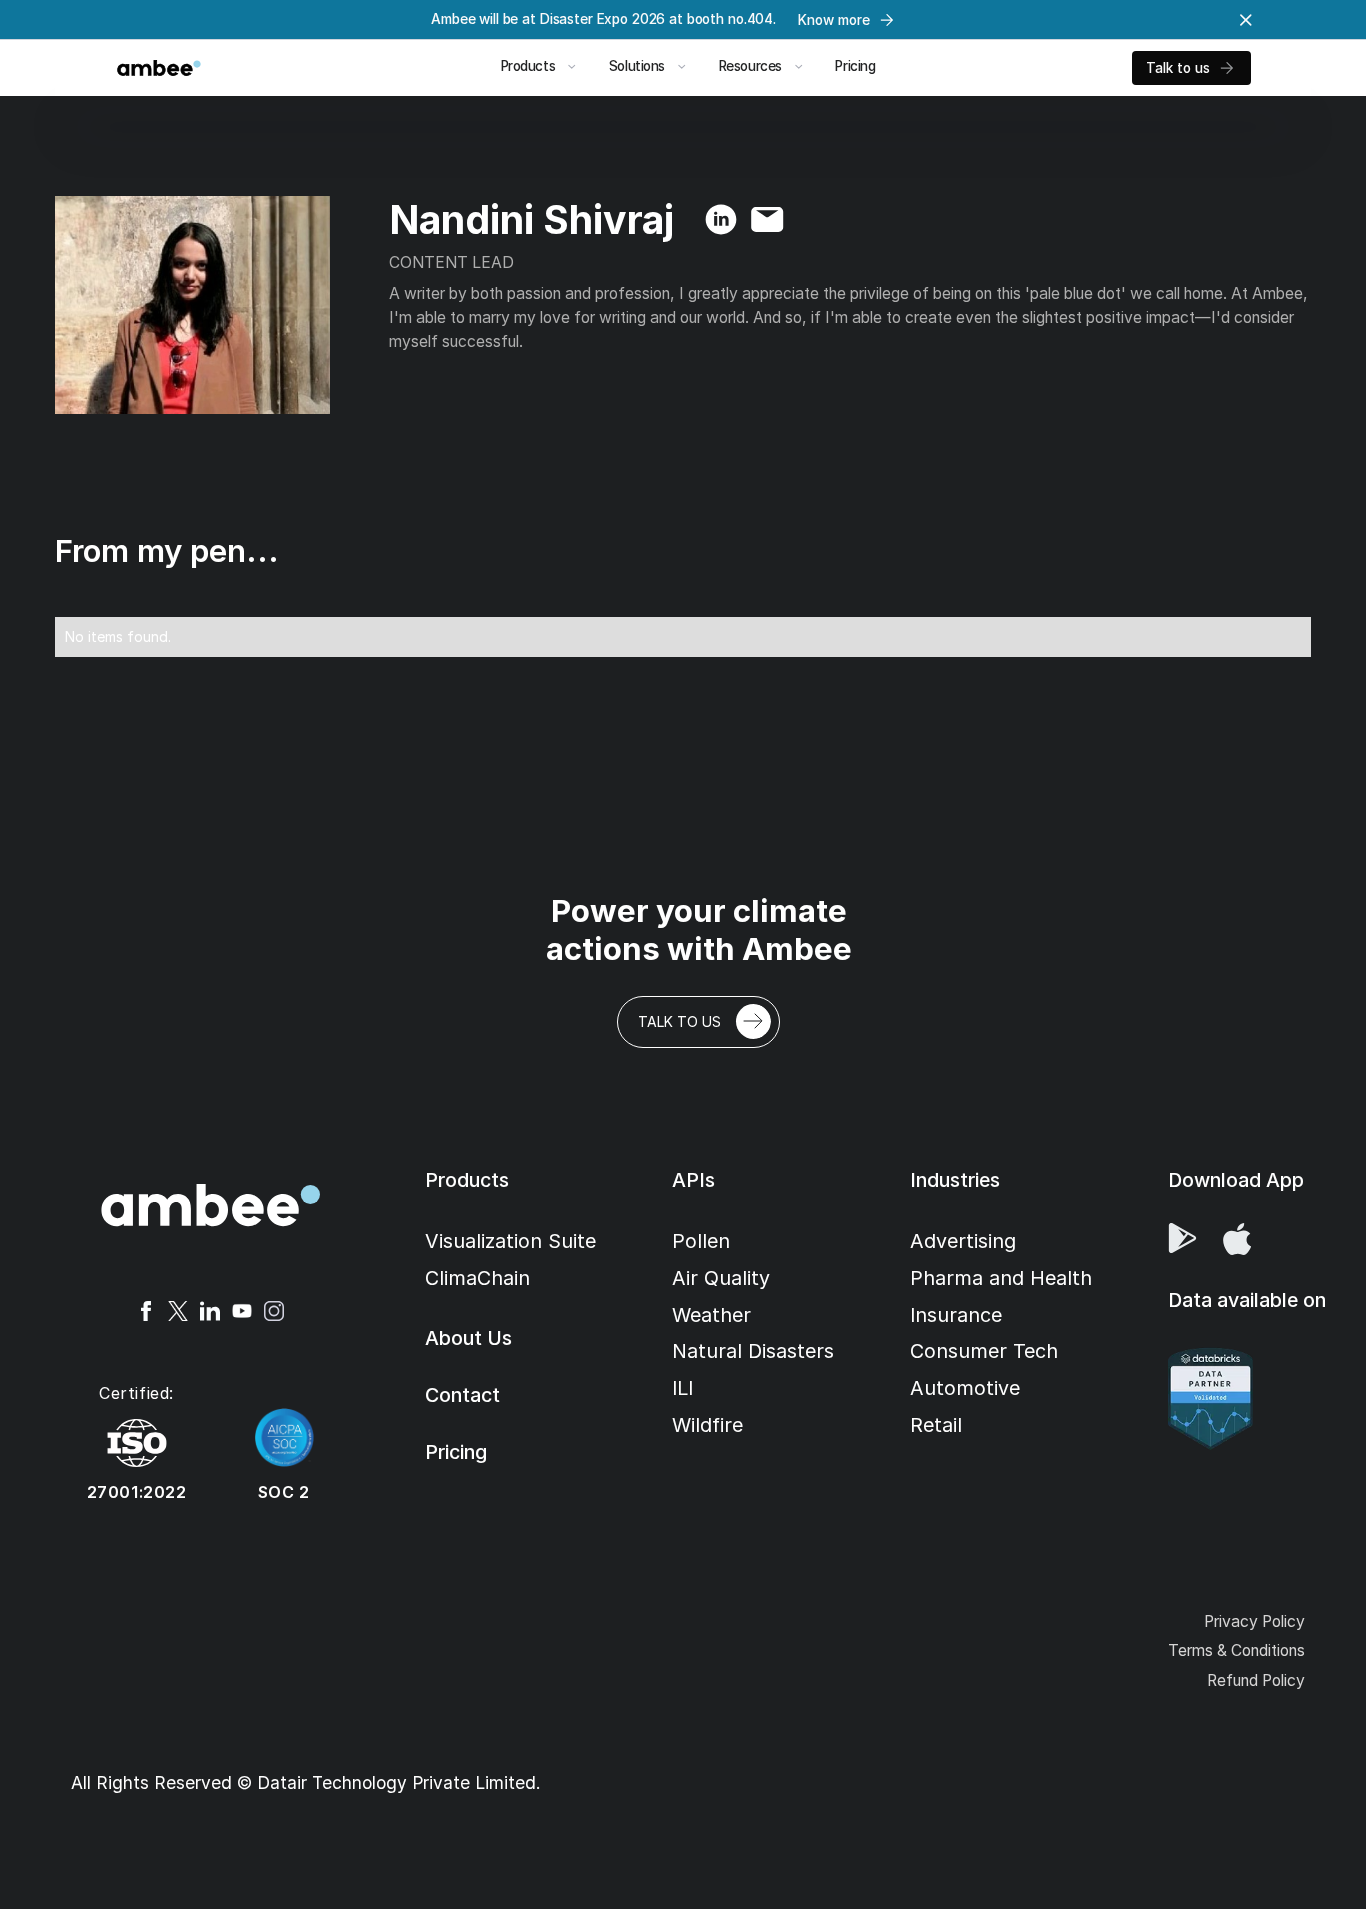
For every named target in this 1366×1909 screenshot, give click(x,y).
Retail (936, 1425)
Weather (711, 1315)
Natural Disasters (753, 1351)
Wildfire (707, 1425)
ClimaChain (477, 1278)
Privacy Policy (1254, 1621)
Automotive (965, 1388)
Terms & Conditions (1236, 1650)
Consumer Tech (984, 1351)
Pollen (701, 1241)
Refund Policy (1256, 1680)
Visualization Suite (510, 1241)
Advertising (963, 1241)
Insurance (956, 1315)
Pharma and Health (1001, 1278)
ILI (682, 1388)
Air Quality (721, 1278)
